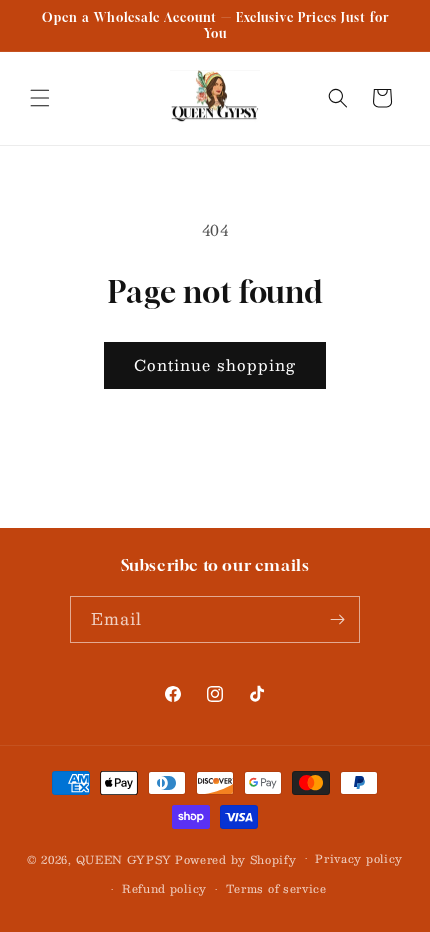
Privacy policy (359, 858)
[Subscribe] (337, 619)
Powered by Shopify (236, 858)
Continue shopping (215, 364)
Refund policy (164, 888)
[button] (40, 98)
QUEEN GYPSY (124, 858)
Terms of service (276, 888)
